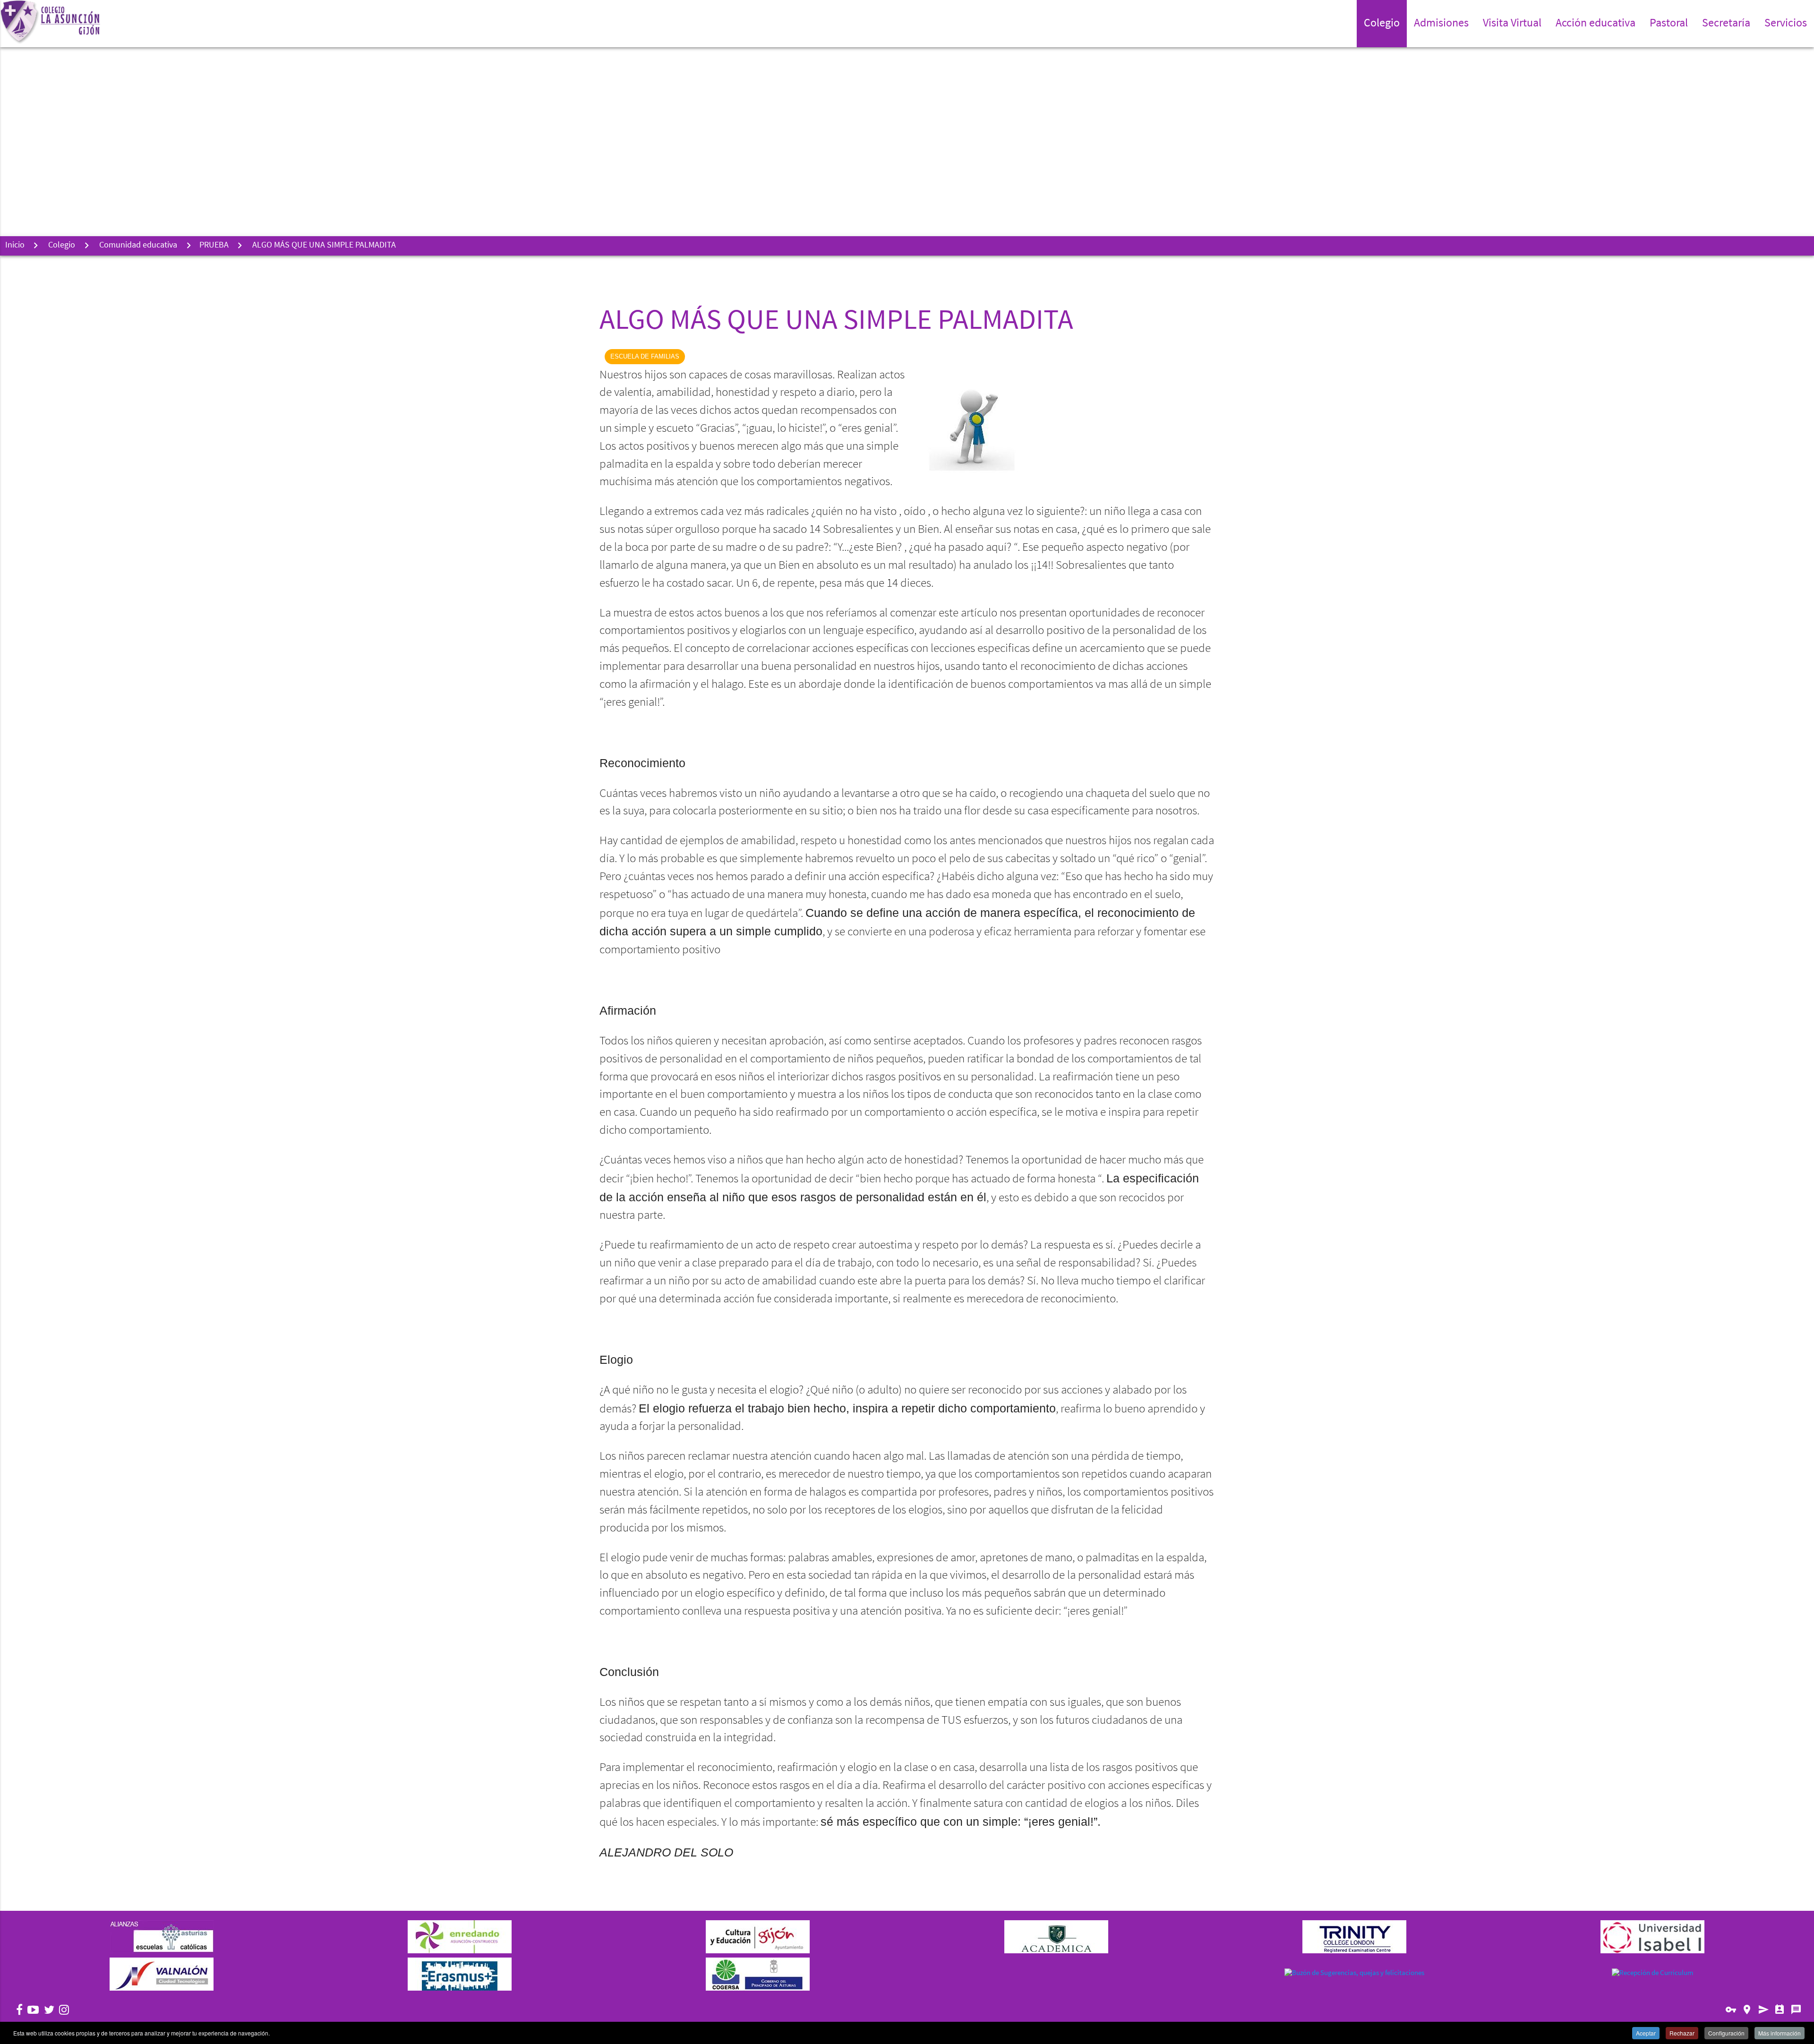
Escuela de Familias (645, 356)
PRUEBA (214, 246)
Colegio (62, 246)
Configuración (1726, 2033)
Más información (1780, 2033)
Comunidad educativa (138, 246)
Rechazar (1682, 2033)
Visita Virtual (1512, 24)
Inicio (15, 246)
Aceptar (1646, 2033)
